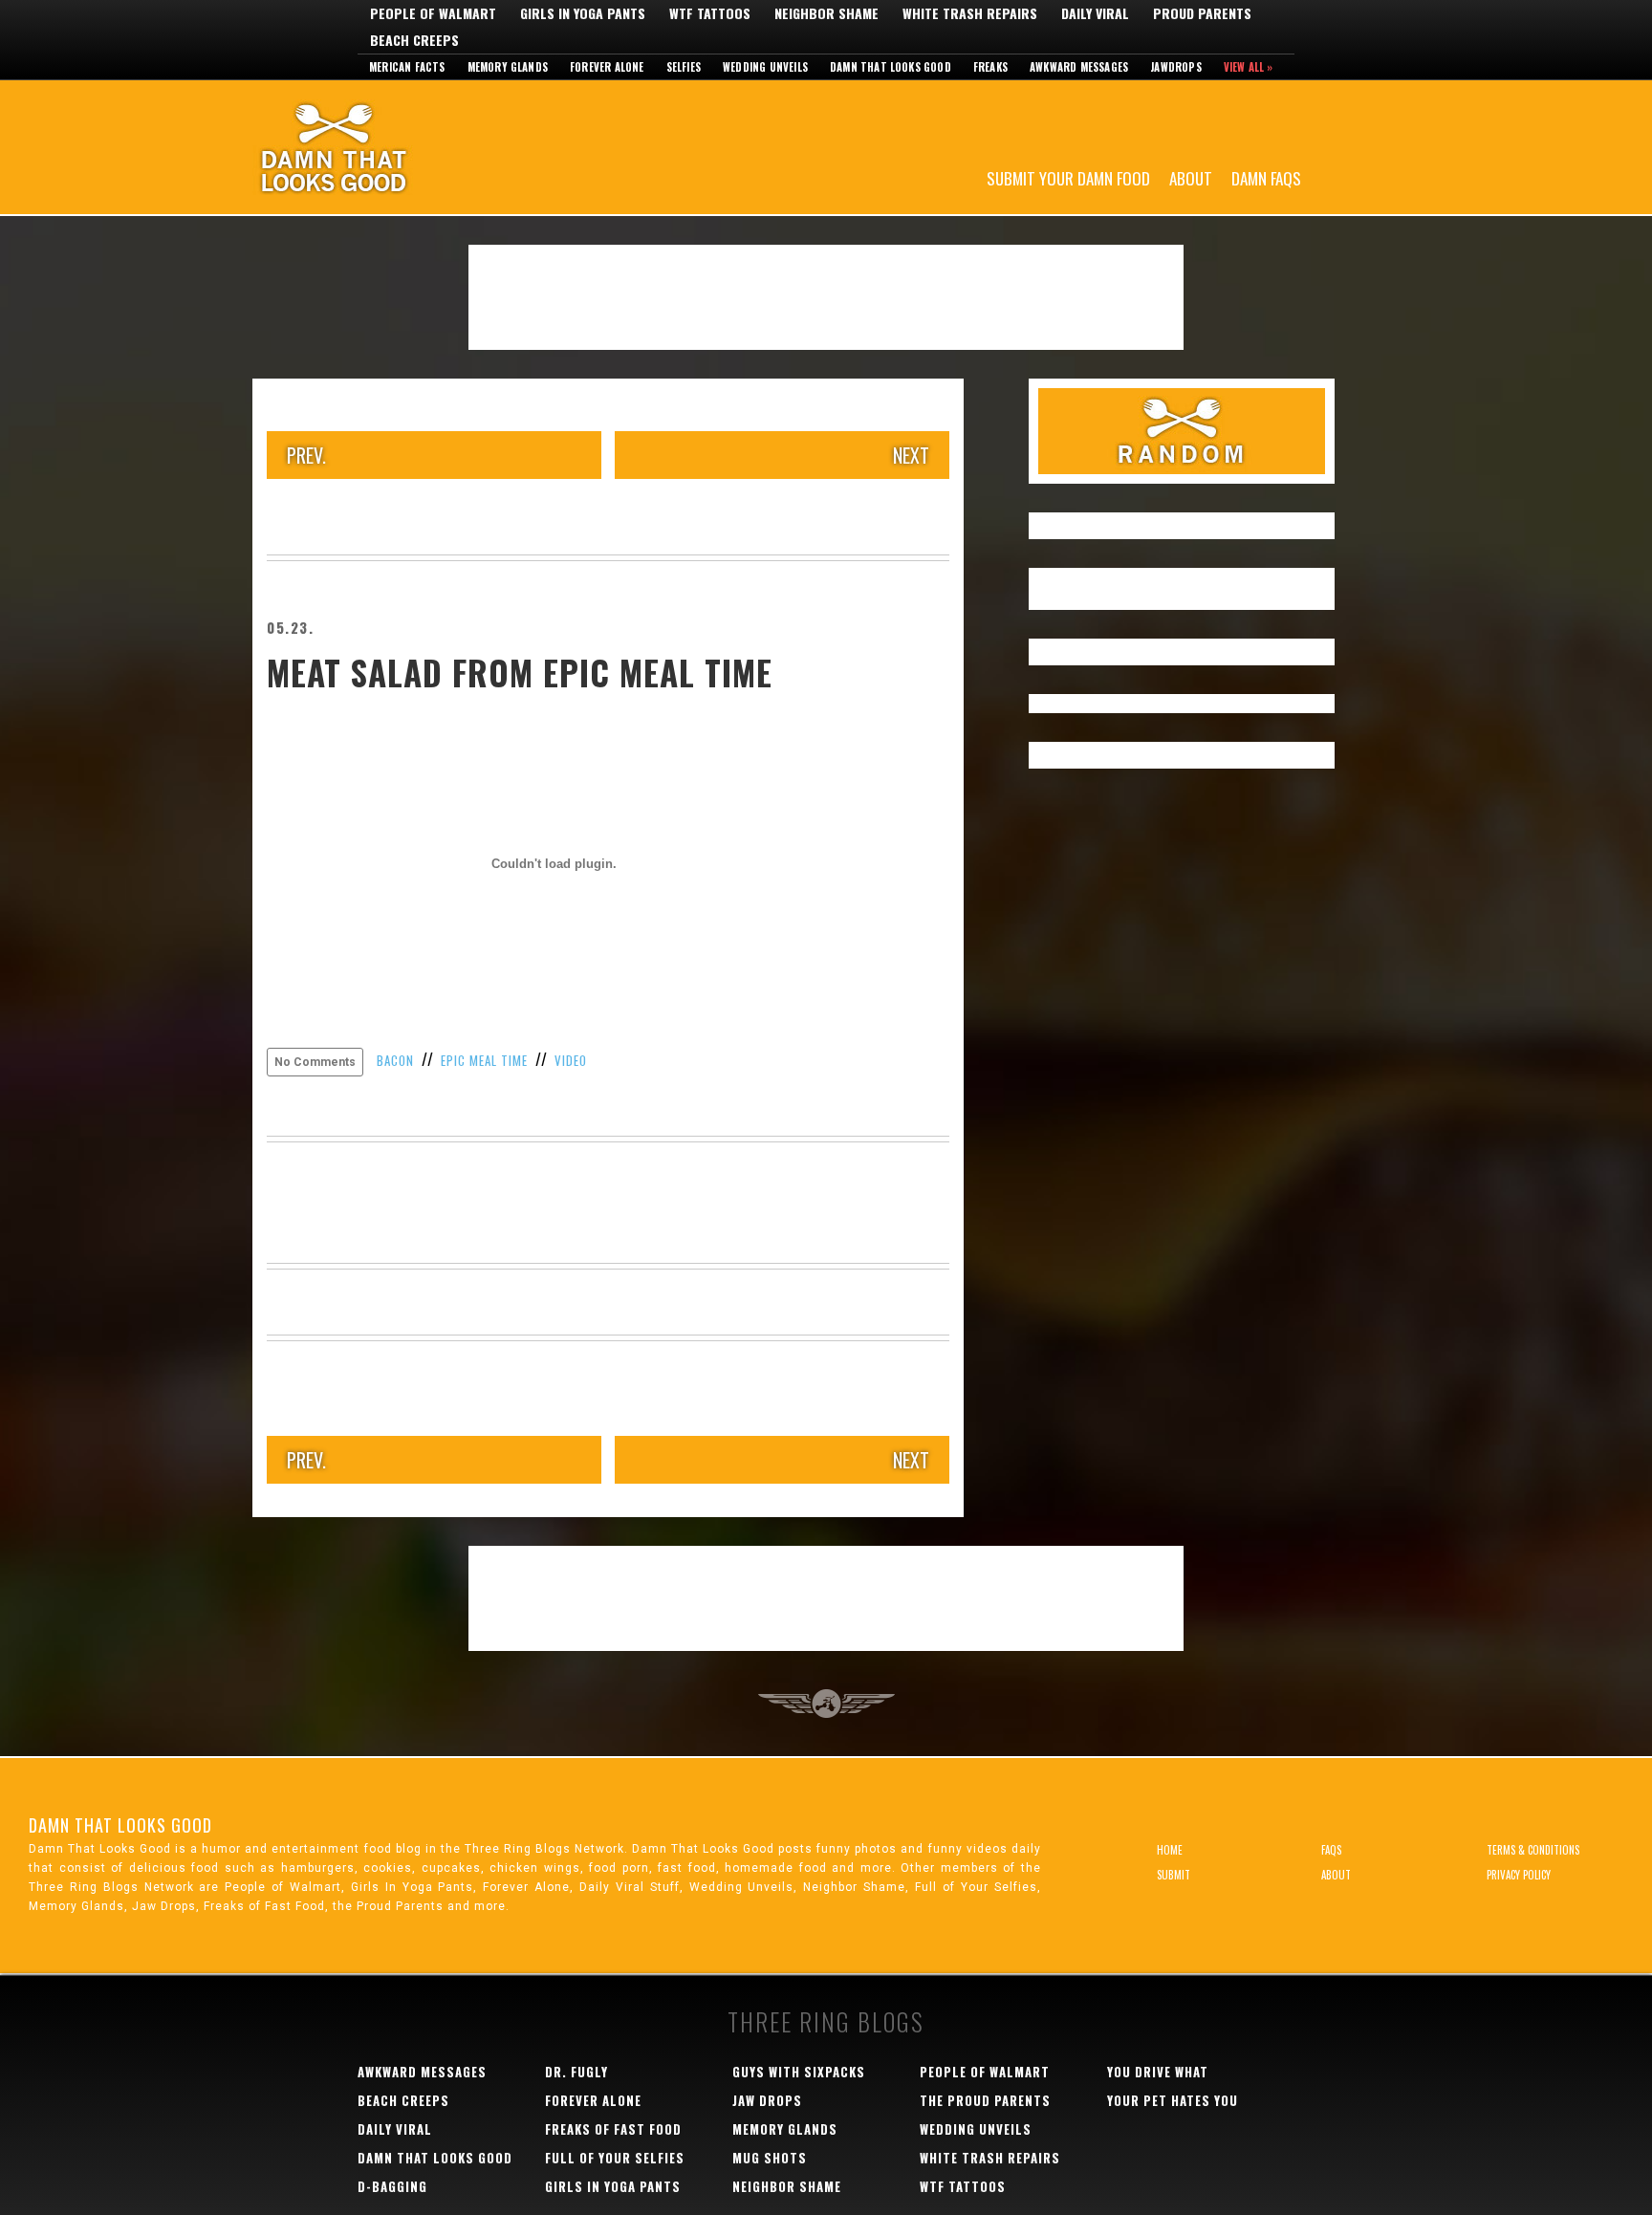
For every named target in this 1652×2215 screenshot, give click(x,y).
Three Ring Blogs (826, 2021)
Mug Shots (770, 2158)
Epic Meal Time (484, 1060)
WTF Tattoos (710, 13)
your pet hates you (1173, 2100)
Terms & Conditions (1533, 1850)
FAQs (1331, 1850)
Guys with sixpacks (799, 2072)
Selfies (684, 67)
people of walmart (985, 2072)
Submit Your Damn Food (1068, 177)
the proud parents (985, 2100)
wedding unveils (976, 2129)
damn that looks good (435, 2158)
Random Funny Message (1182, 431)
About (1191, 177)
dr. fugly (576, 2072)
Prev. (306, 455)
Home (1170, 1850)
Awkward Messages (1079, 67)
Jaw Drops (767, 2100)
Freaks (990, 67)
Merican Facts (407, 67)
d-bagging (392, 2186)
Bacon (395, 1060)
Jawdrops (1176, 67)
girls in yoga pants (613, 2186)
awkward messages (422, 2072)
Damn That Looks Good (367, 147)
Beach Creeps (414, 40)
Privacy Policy (1519, 1875)
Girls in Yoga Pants (583, 13)
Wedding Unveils (765, 67)
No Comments (315, 1062)
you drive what (1158, 2072)
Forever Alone (607, 67)
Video (571, 1060)
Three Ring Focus (826, 1704)
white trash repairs (990, 2158)
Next (911, 455)
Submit (1174, 1875)
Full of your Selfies (615, 2158)
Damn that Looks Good (891, 67)
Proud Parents (1202, 13)
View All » (1249, 67)
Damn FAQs (1266, 177)
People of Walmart (433, 13)
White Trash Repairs (970, 13)
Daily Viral (1095, 13)
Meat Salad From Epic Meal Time (520, 672)
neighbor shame (787, 2186)
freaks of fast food (613, 2129)
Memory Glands (508, 67)
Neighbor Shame (826, 13)
